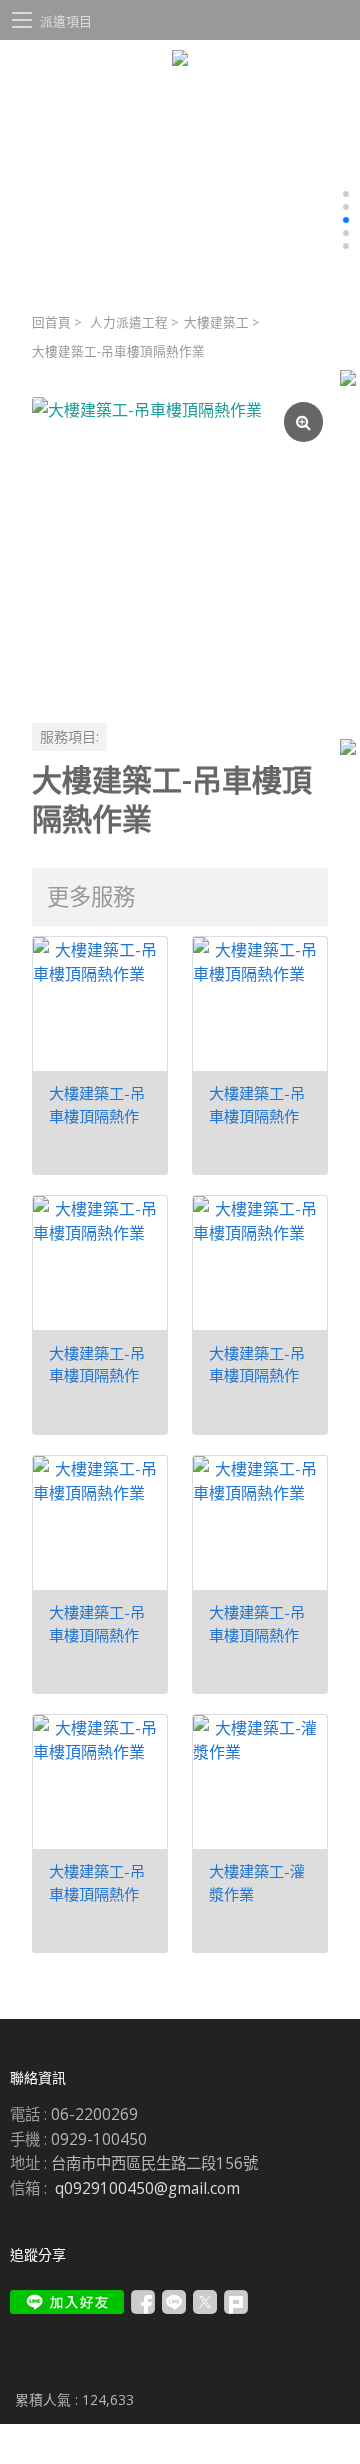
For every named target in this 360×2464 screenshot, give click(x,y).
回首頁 (51, 322)
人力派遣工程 (129, 322)
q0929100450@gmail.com (147, 2188)
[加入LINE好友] (67, 2302)
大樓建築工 (216, 322)
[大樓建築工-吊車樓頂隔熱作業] (180, 545)
